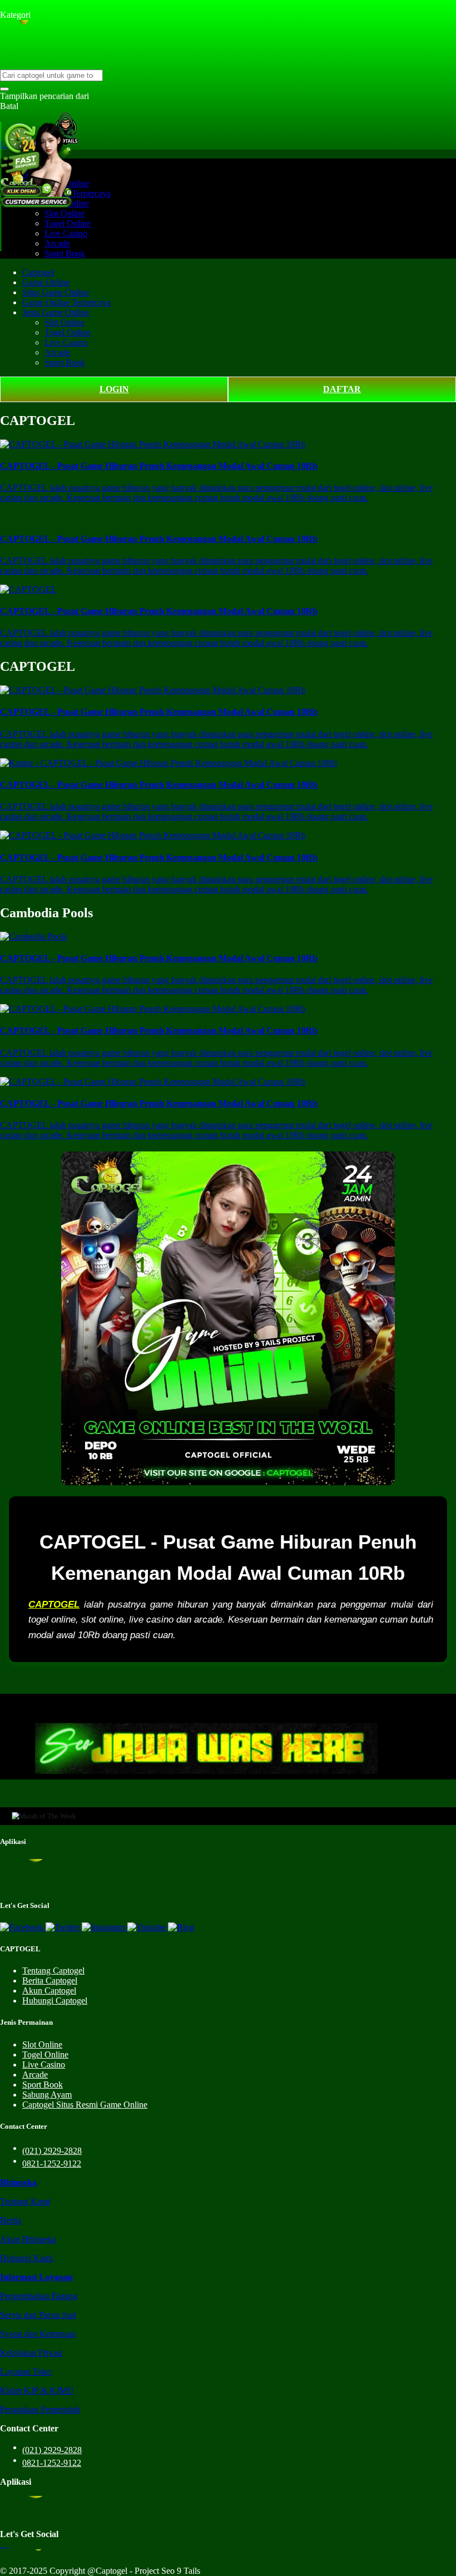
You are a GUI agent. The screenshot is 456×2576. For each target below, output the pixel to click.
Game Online (46, 282)
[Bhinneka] (16, 5)
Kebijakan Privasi (31, 2353)
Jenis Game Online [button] (56, 312)
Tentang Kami (25, 2201)
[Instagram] (105, 1927)
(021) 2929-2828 (52, 2151)
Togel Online (68, 223)
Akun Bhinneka (28, 2239)
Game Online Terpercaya (66, 302)
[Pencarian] (4, 89)
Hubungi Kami (26, 2258)
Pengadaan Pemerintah (40, 2409)
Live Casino (66, 233)
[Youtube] (148, 1927)
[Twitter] (64, 1927)
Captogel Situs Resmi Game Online (85, 2105)
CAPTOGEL (54, 1605)
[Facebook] (23, 1927)
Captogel (38, 272)
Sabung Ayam (47, 2095)
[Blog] (181, 1927)
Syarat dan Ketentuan (38, 2334)
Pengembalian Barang (39, 2296)
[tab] (18, 2182)
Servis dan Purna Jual (38, 2315)
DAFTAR (342, 389)
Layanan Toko (26, 2372)
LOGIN (114, 389)
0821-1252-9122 (52, 2164)
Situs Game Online (56, 292)
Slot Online (65, 213)
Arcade (57, 243)
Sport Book (65, 253)
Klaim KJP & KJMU (37, 2390)
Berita (11, 2220)
